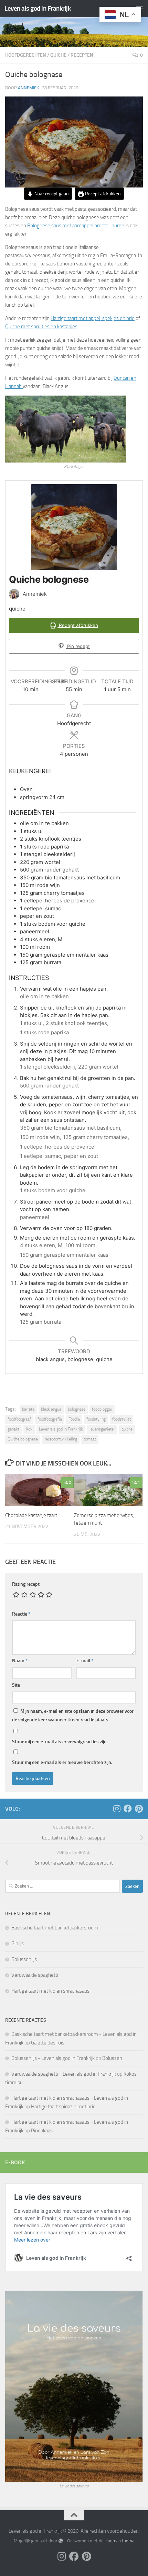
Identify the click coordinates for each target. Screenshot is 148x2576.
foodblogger (102, 1409)
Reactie (21, 1614)
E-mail (85, 1661)
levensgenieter (102, 1429)
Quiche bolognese (23, 1439)
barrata (28, 1409)
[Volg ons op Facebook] (128, 1809)
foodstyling (96, 1419)
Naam (20, 1661)
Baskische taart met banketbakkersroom (55, 1928)
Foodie (74, 1419)
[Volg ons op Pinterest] (139, 1809)
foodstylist (121, 1419)
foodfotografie (50, 1419)
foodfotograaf (19, 1419)
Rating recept (26, 1584)
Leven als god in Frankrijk (38, 8)
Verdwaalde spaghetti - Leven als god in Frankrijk (64, 2074)
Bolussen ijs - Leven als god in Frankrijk (53, 2058)
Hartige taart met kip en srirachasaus (50, 1991)
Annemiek (28, 88)
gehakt (13, 1429)
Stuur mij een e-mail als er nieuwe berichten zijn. (62, 1762)
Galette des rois (48, 2043)
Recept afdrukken (102, 194)
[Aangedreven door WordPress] (60, 2541)
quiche (127, 1429)
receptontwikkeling (61, 1439)
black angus (51, 1409)
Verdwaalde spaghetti (35, 1975)
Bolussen (112, 2058)
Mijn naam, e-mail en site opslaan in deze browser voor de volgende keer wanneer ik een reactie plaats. (73, 1716)
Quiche (58, 55)
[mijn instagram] (117, 1809)
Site (16, 1685)
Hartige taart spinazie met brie (63, 2107)
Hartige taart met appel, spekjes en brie (93, 318)
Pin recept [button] (78, 646)
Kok (29, 1429)
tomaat (90, 1439)
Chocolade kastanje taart (31, 1515)
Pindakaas (42, 2131)
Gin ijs (18, 1944)
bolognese (77, 1409)
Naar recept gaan (51, 194)
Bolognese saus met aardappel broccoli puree (76, 226)
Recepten (82, 55)
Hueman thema (119, 2541)
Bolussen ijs (24, 1959)
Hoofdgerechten (26, 55)
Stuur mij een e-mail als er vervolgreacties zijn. (60, 1742)
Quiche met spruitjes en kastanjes (41, 327)
